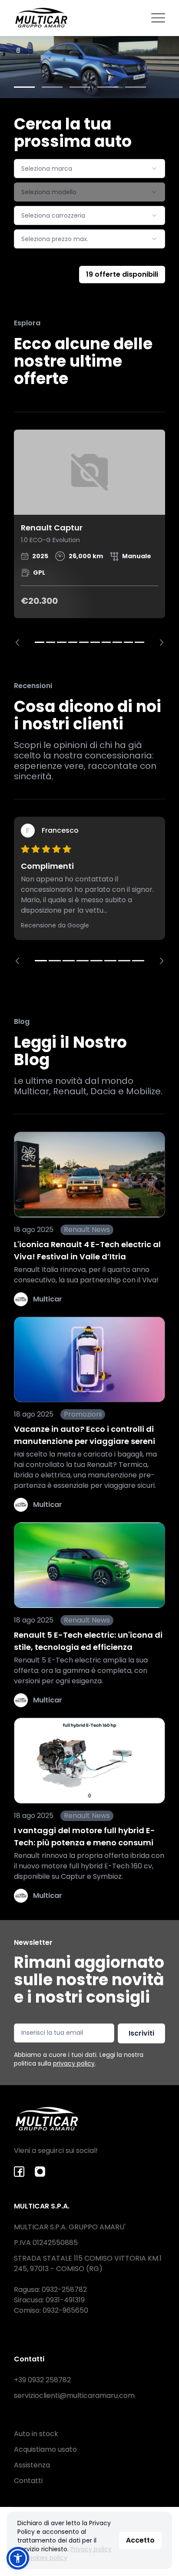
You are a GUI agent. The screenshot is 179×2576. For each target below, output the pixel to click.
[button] (18, 2558)
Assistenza (32, 2465)
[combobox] (89, 169)
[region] (89, 538)
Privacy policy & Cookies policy (65, 2553)
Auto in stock (36, 2434)
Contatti (28, 2481)
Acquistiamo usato (45, 2449)
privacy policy (74, 2063)
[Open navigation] (158, 18)
